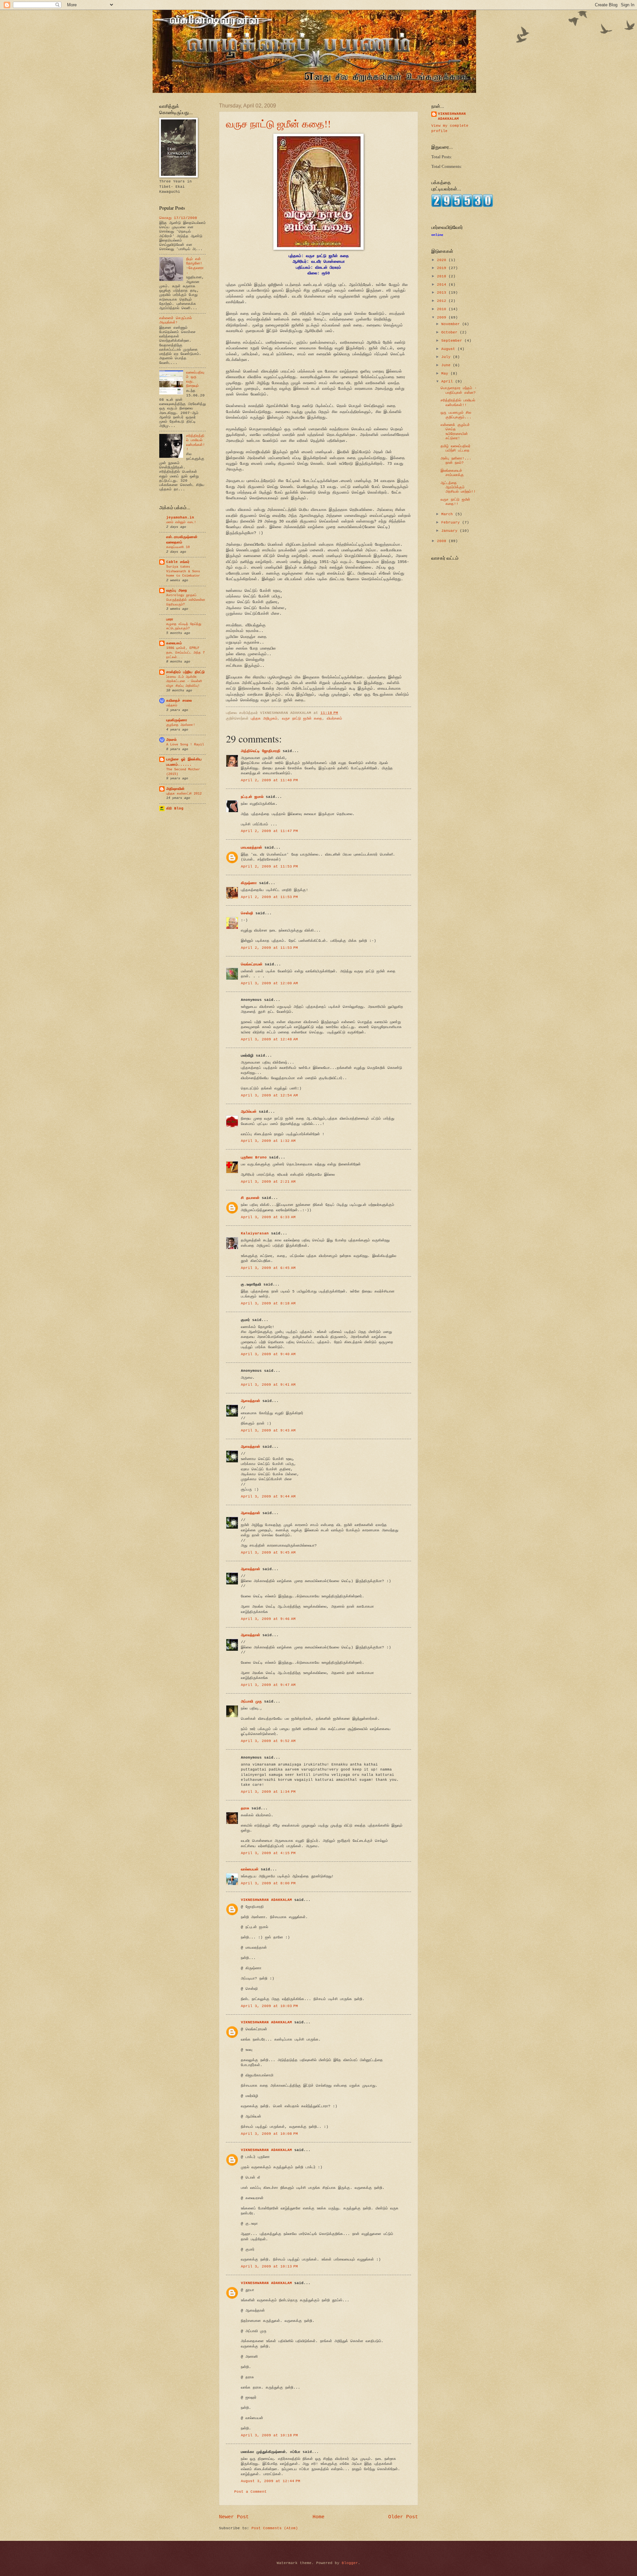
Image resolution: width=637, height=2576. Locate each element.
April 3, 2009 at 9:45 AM (268, 1553)
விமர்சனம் (334, 719)
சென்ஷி (247, 913)
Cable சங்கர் (178, 562)
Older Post (403, 2517)
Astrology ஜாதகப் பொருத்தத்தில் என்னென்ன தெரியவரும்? (186, 600)
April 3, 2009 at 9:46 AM (268, 1619)
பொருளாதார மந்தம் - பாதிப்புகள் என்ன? (459, 390)
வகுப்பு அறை (177, 591)
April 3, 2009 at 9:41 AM (268, 1385)
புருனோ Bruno (254, 1157)
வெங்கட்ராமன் (252, 964)
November (452, 324)
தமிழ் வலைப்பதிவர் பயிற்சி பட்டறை (456, 448)
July (447, 357)
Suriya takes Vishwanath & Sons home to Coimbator (183, 571)
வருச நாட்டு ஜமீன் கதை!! (278, 123)
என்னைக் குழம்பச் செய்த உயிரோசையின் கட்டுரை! (455, 432)
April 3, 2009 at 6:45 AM (268, 1268)
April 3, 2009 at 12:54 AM (269, 1095)
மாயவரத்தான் (251, 848)
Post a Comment (250, 2492)
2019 (443, 268)
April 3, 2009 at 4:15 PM (268, 1853)
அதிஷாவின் (175, 789)
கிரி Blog (175, 808)
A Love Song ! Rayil (185, 744)
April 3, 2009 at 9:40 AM (268, 1354)
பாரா (170, 619)
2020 (443, 260)
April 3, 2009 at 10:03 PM (269, 2006)
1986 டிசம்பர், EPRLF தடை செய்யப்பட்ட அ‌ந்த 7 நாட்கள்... (185, 652)
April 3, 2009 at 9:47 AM (268, 1685)
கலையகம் (174, 643)
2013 (443, 293)
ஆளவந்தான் (250, 1401)
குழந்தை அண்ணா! (181, 725)
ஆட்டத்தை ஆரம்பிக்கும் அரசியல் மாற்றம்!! (458, 487)
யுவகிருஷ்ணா (177, 720)
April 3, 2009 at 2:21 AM (268, 1182)
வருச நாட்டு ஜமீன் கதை (302, 719)
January (451, 531)
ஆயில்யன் (249, 1112)
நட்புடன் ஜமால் (252, 797)
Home (318, 2517)
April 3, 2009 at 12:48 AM (269, 1039)
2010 (443, 309)
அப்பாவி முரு (251, 1702)
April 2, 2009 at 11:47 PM (269, 831)
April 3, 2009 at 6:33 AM (268, 1217)
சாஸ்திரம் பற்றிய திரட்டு (185, 672)
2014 (443, 285)
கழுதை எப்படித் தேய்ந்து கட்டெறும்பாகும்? (184, 626)
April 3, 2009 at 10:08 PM (269, 2134)
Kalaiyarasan (255, 1233)
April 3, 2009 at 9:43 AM (268, 1430)
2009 (443, 317)
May (446, 374)
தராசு (245, 1808)
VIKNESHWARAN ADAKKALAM (266, 1900)
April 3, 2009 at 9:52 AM (268, 1741)
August (449, 349)
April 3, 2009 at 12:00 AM (269, 983)
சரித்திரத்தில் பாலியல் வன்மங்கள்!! (196, 443)
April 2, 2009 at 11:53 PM (269, 867)
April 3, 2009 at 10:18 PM (269, 2435)
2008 (443, 541)
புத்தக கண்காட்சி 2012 (184, 794)
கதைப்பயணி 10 (178, 547)
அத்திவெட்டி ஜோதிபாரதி (261, 751)
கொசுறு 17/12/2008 (178, 218)
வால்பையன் (250, 1869)
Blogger (350, 2563)
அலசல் (171, 740)
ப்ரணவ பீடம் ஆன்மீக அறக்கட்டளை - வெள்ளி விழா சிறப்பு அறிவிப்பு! (184, 681)
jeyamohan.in (180, 518)
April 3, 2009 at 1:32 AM (268, 1141)
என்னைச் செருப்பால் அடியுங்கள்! (176, 320)
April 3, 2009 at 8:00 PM (268, 1883)
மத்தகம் (172, 705)
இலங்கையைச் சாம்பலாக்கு (452, 473)
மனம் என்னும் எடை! (181, 522)
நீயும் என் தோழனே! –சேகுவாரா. (195, 266)
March (448, 514)
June (447, 365)
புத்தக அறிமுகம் (264, 719)
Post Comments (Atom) (275, 2528)
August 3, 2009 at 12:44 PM (271, 2481)
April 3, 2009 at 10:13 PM (269, 2266)
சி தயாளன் (250, 1198)
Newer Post (234, 2517)
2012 (443, 301)
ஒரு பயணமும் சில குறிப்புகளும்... (456, 415)
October (451, 332)
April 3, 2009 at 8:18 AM (268, 1303)
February (452, 522)
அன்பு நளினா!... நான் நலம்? (456, 461)
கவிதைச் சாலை (179, 701)
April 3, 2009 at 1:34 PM (268, 1792)
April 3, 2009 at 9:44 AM (268, 1497)
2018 (443, 276)
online (437, 235)
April (448, 382)
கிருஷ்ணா (249, 883)
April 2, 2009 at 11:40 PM (269, 780)
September (453, 341)
